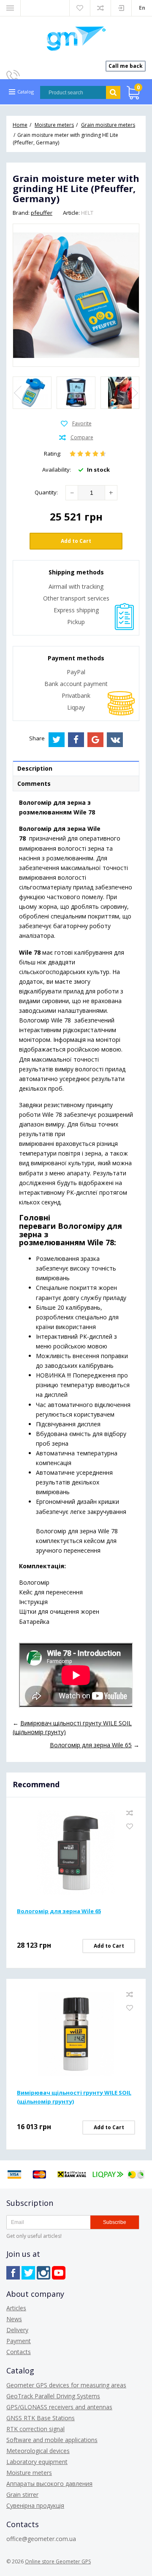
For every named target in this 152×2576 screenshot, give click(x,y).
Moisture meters (29, 2473)
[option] (32, 393)
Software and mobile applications (52, 2440)
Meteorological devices (38, 2451)
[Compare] (76, 438)
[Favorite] (76, 424)
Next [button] (133, 393)
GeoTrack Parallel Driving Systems (53, 2396)
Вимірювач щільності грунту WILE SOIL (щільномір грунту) (74, 2097)
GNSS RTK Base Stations (41, 2418)
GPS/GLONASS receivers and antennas (59, 2407)
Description (35, 768)
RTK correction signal (35, 2429)
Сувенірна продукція (35, 2505)
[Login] (121, 8)
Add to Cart (76, 541)
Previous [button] (19, 393)
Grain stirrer (22, 2495)
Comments (34, 783)
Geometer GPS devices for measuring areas (66, 2385)
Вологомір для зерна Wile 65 (59, 1911)
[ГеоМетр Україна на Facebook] (13, 2273)
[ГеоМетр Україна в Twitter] (28, 2273)
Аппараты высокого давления (49, 2484)
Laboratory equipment (37, 2462)
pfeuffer (42, 213)
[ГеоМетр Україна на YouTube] (59, 2273)
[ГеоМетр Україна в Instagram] (43, 2273)
